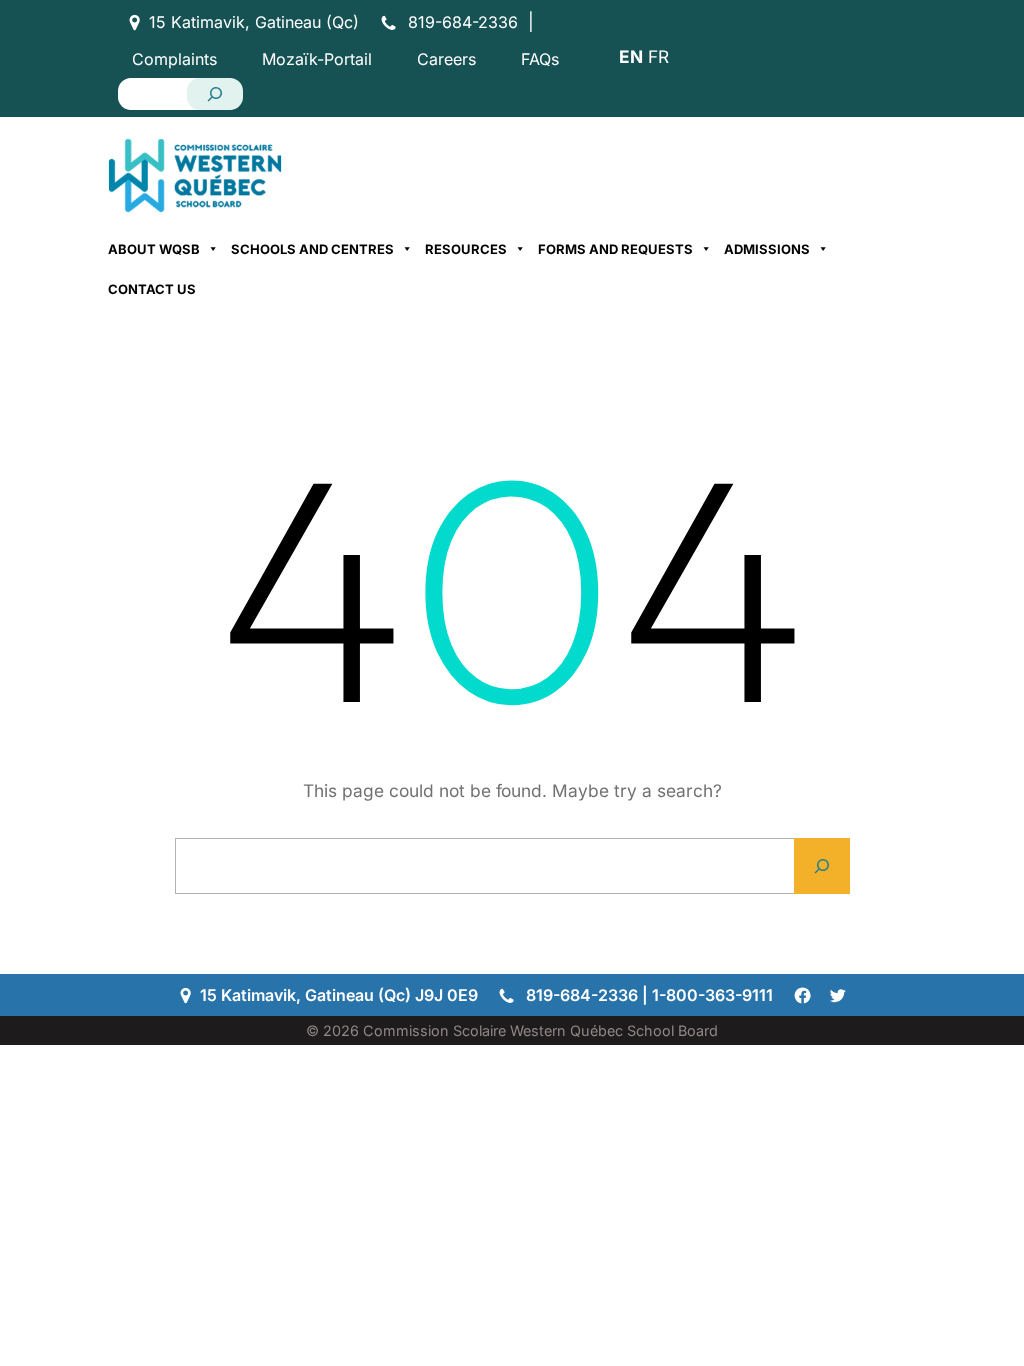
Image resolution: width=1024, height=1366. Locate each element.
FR (658, 56)
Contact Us (152, 289)
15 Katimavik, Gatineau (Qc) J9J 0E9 (339, 995)
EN (631, 56)
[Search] (215, 94)
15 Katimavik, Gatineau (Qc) (254, 22)
